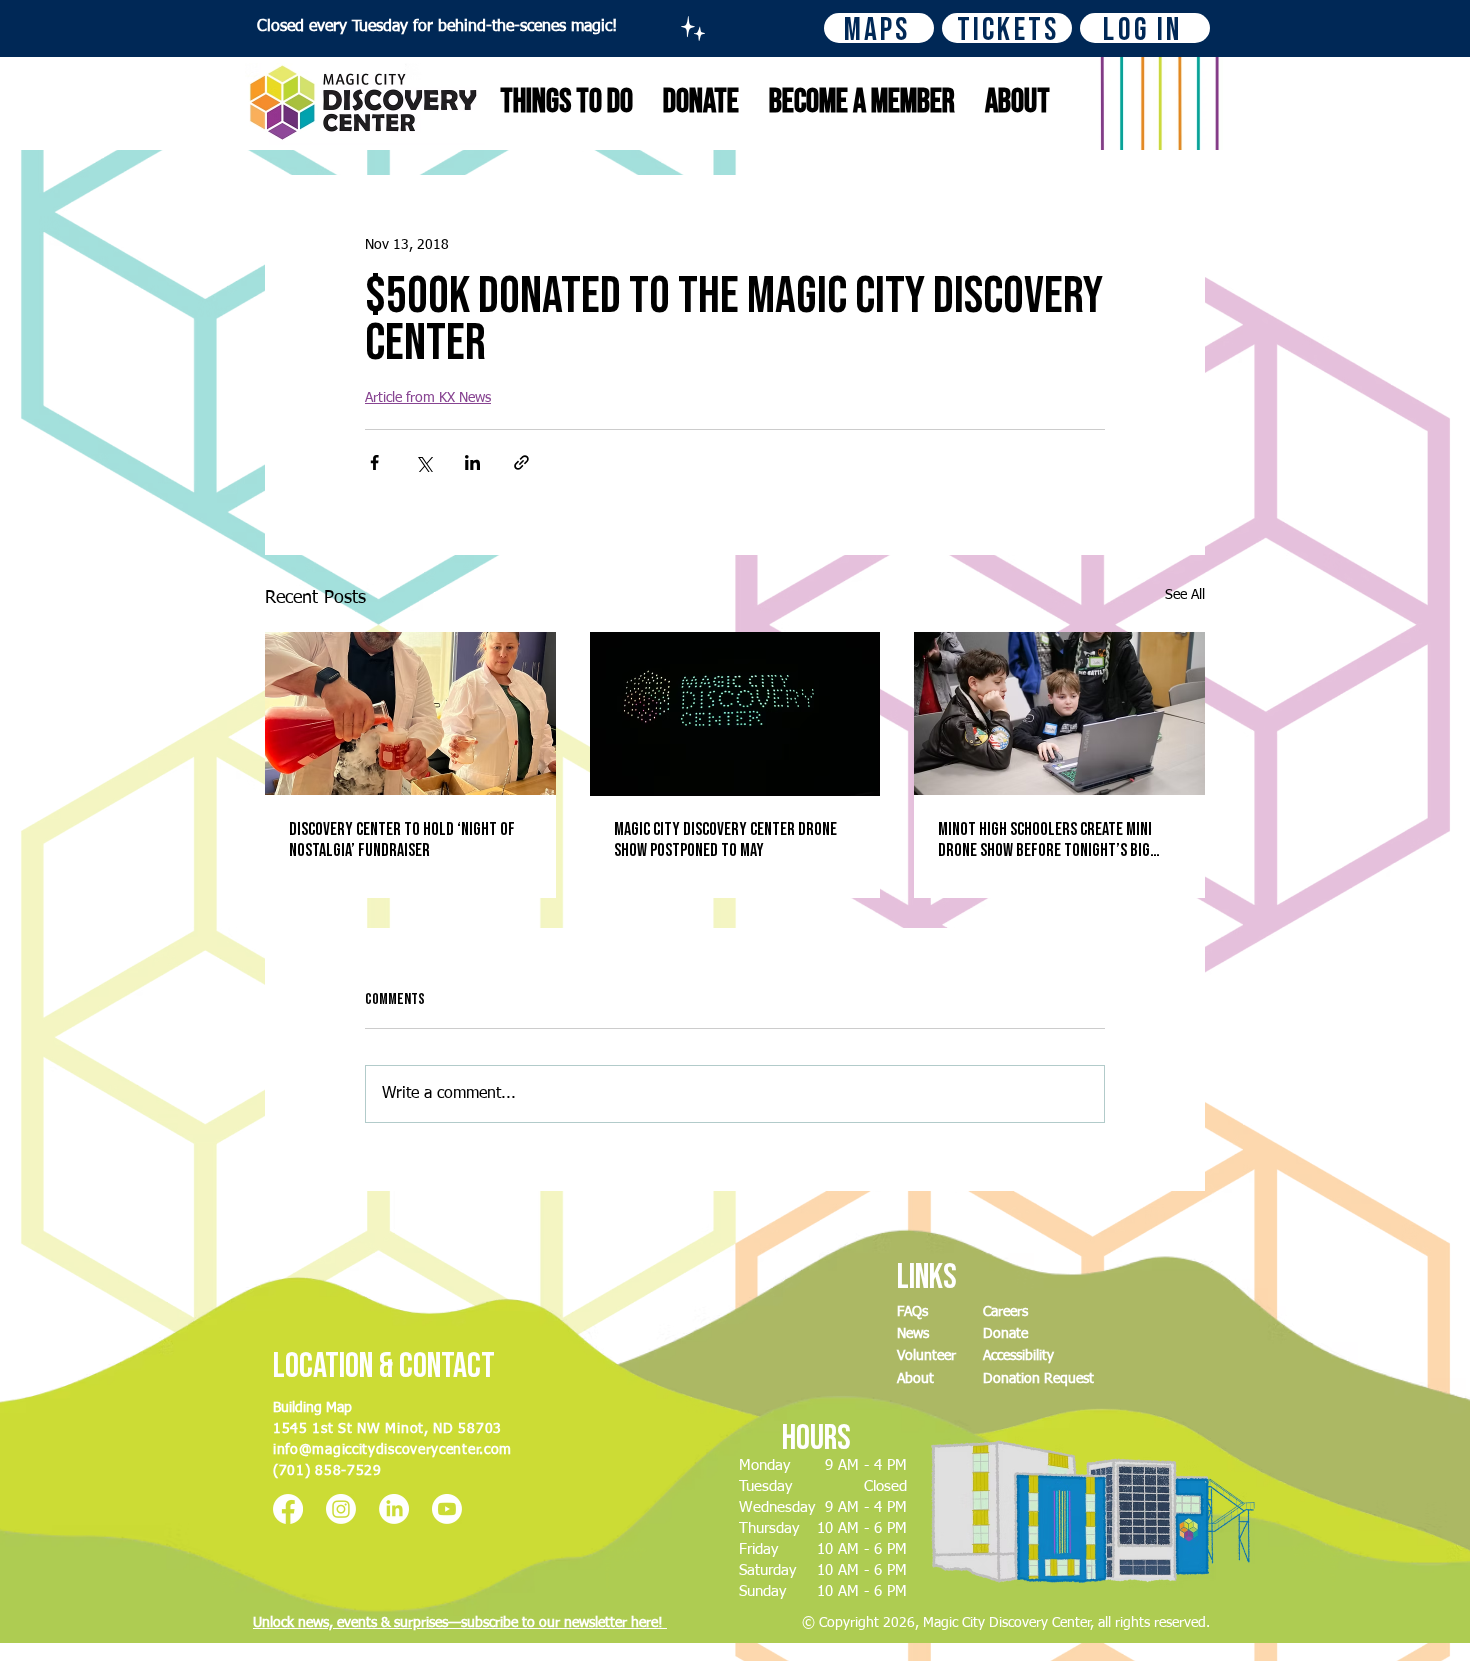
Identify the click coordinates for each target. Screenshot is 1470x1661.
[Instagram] (341, 1509)
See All (1185, 595)
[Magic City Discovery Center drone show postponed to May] (735, 714)
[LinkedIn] (394, 1509)
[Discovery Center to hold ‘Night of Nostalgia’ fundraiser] (410, 713)
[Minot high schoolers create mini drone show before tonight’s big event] (1059, 713)
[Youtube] (447, 1509)
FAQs (912, 1312)
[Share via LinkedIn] (472, 462)
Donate (1005, 1334)
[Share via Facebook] (374, 462)
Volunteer (926, 1356)
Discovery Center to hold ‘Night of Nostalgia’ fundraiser (402, 840)
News (913, 1334)
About (915, 1379)
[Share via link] (521, 462)
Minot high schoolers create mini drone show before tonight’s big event (1045, 840)
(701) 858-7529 (327, 1471)
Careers (1005, 1312)
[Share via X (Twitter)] (423, 462)
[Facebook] (288, 1509)
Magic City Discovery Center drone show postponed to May (725, 840)
